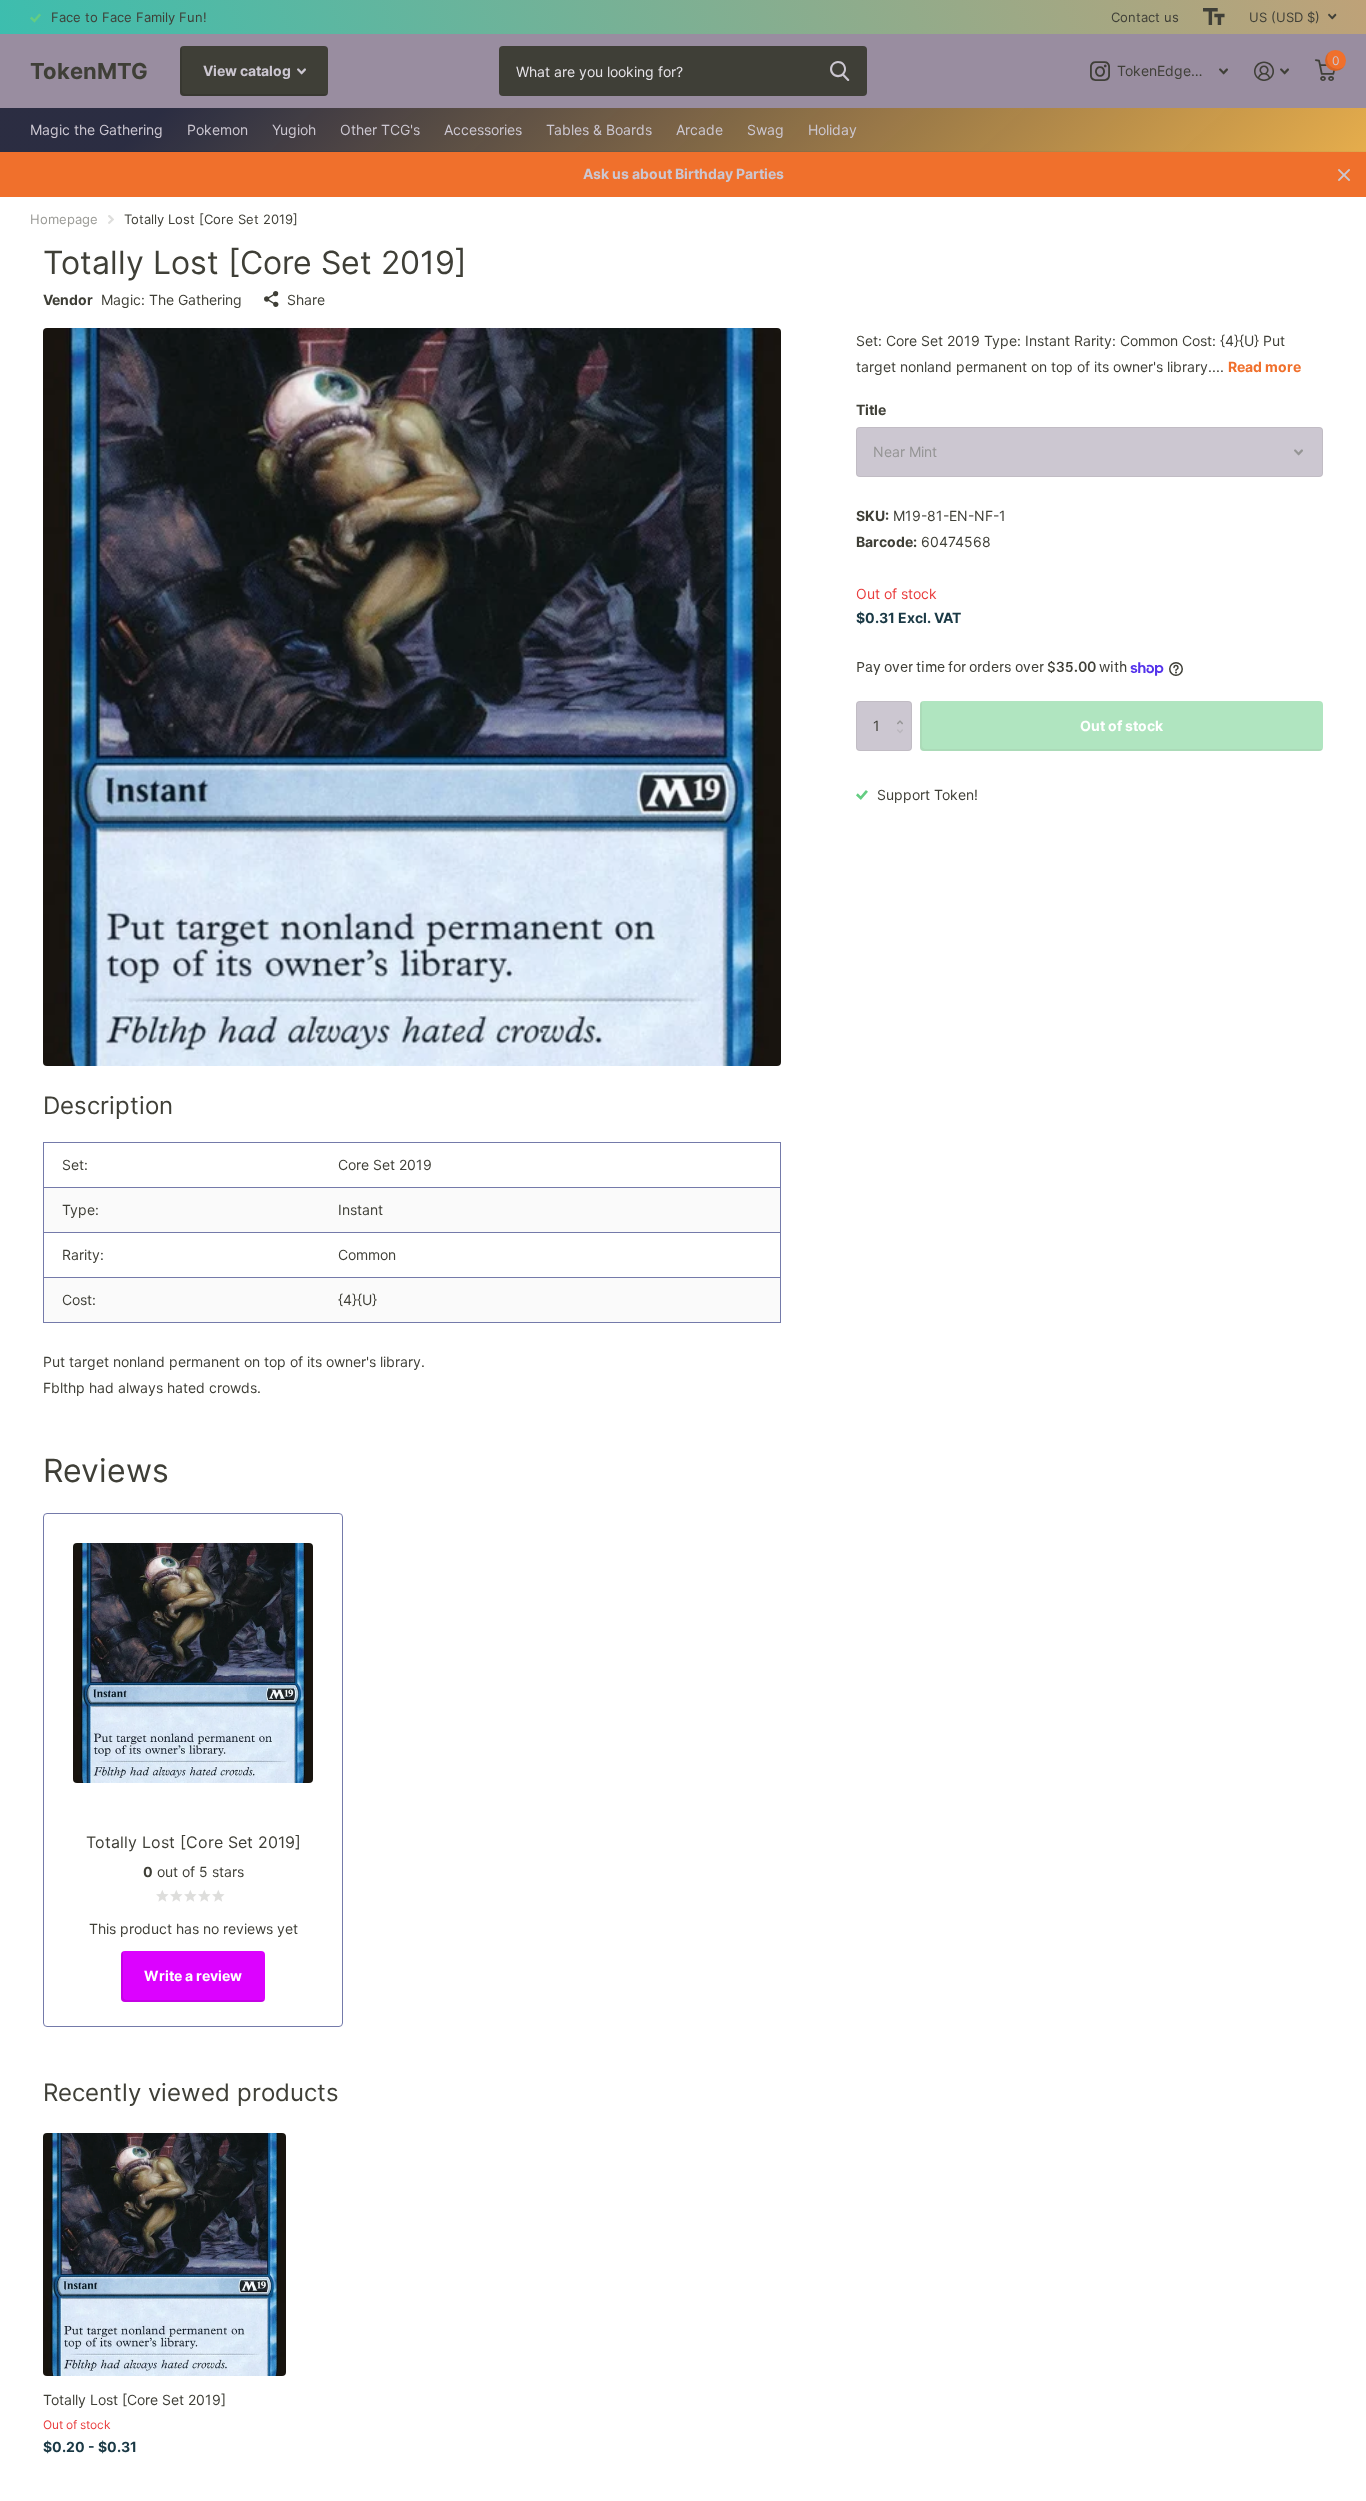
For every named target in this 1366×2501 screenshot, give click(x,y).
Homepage (64, 219)
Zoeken (839, 71)
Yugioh (294, 129)
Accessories (483, 129)
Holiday (832, 129)
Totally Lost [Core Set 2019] (134, 2399)
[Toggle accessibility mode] (1214, 17)
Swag (765, 129)
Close (1344, 174)
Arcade (699, 129)
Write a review (193, 1975)
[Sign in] (1271, 71)
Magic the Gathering (96, 129)
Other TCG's (380, 129)
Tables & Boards (599, 129)
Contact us (1145, 17)
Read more (1264, 366)
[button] (904, 708)
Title (871, 409)
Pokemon (217, 129)
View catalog (248, 70)
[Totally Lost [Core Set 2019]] (164, 2254)
